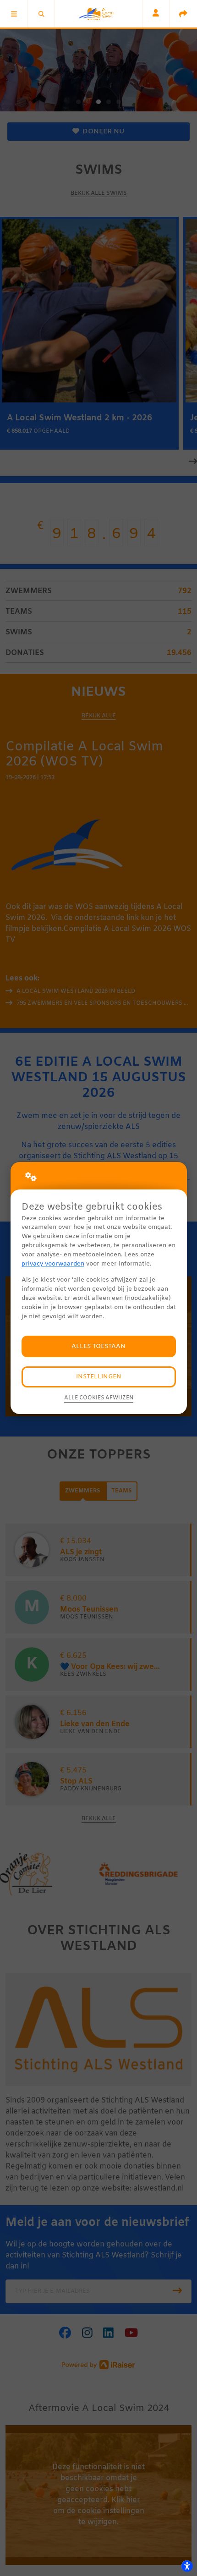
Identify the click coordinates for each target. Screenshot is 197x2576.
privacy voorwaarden (53, 1264)
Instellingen (99, 1377)
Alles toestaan (98, 1346)
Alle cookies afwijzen (99, 1398)
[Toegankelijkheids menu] (187, 2566)
